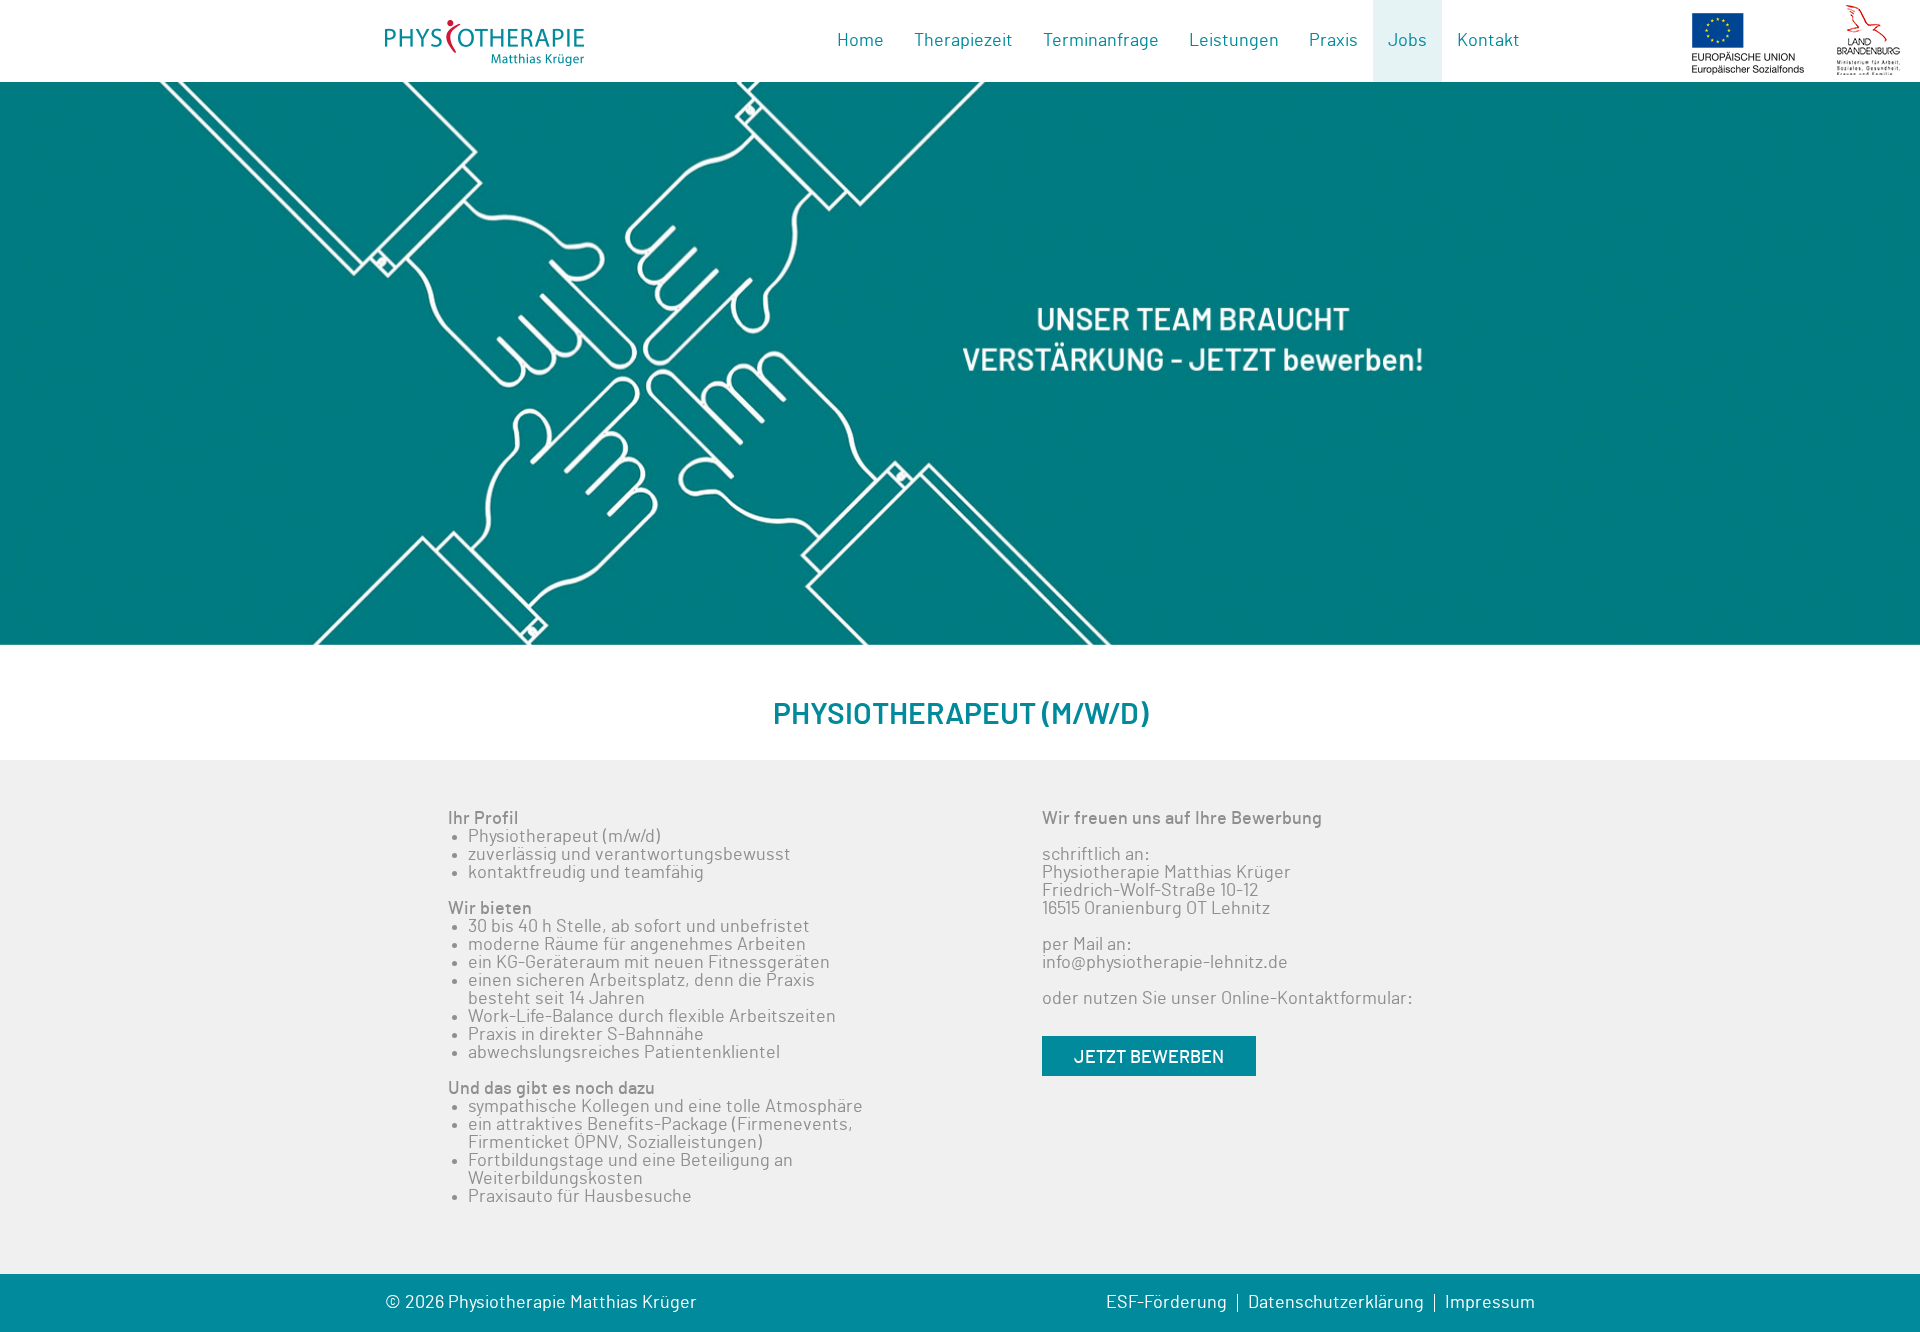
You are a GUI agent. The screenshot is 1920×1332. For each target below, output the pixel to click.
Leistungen (1234, 41)
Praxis (1333, 41)
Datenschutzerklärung (1336, 1303)
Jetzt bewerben (1149, 1058)
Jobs (1407, 41)
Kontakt (1488, 41)
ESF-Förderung (1166, 1303)
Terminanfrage (1101, 41)
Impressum (1490, 1303)
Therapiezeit (963, 41)
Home (860, 41)
